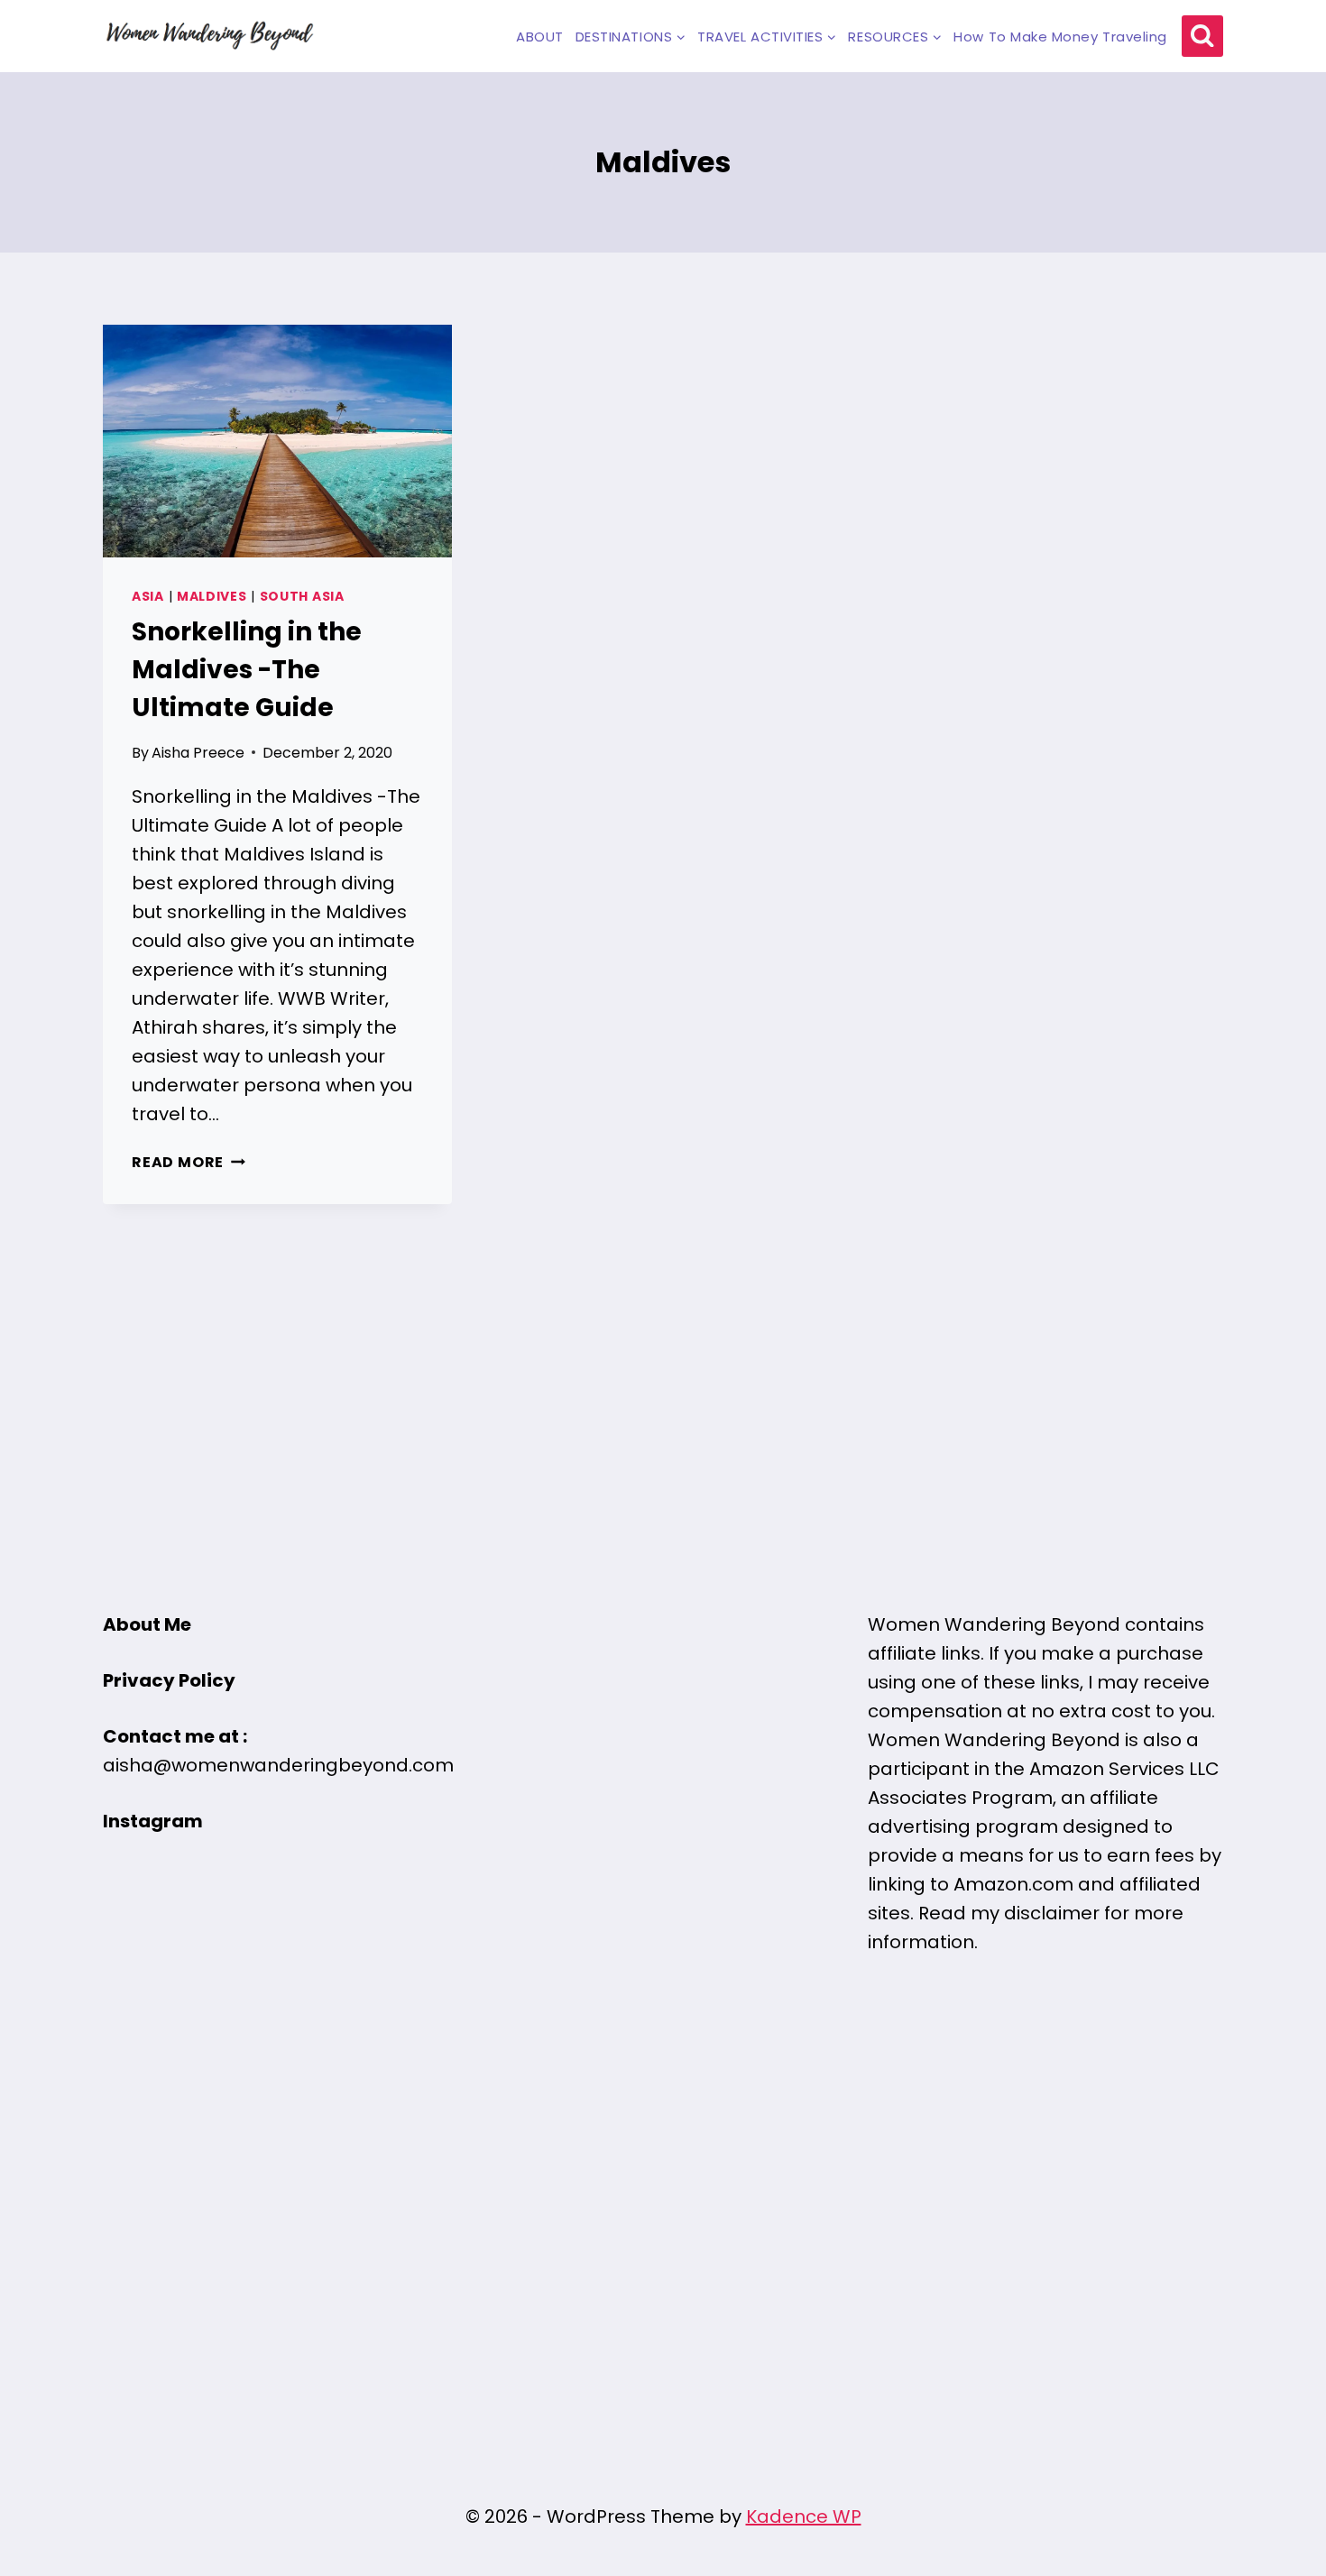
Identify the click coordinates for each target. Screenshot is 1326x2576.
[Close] (933, 1034)
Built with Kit (810, 1515)
